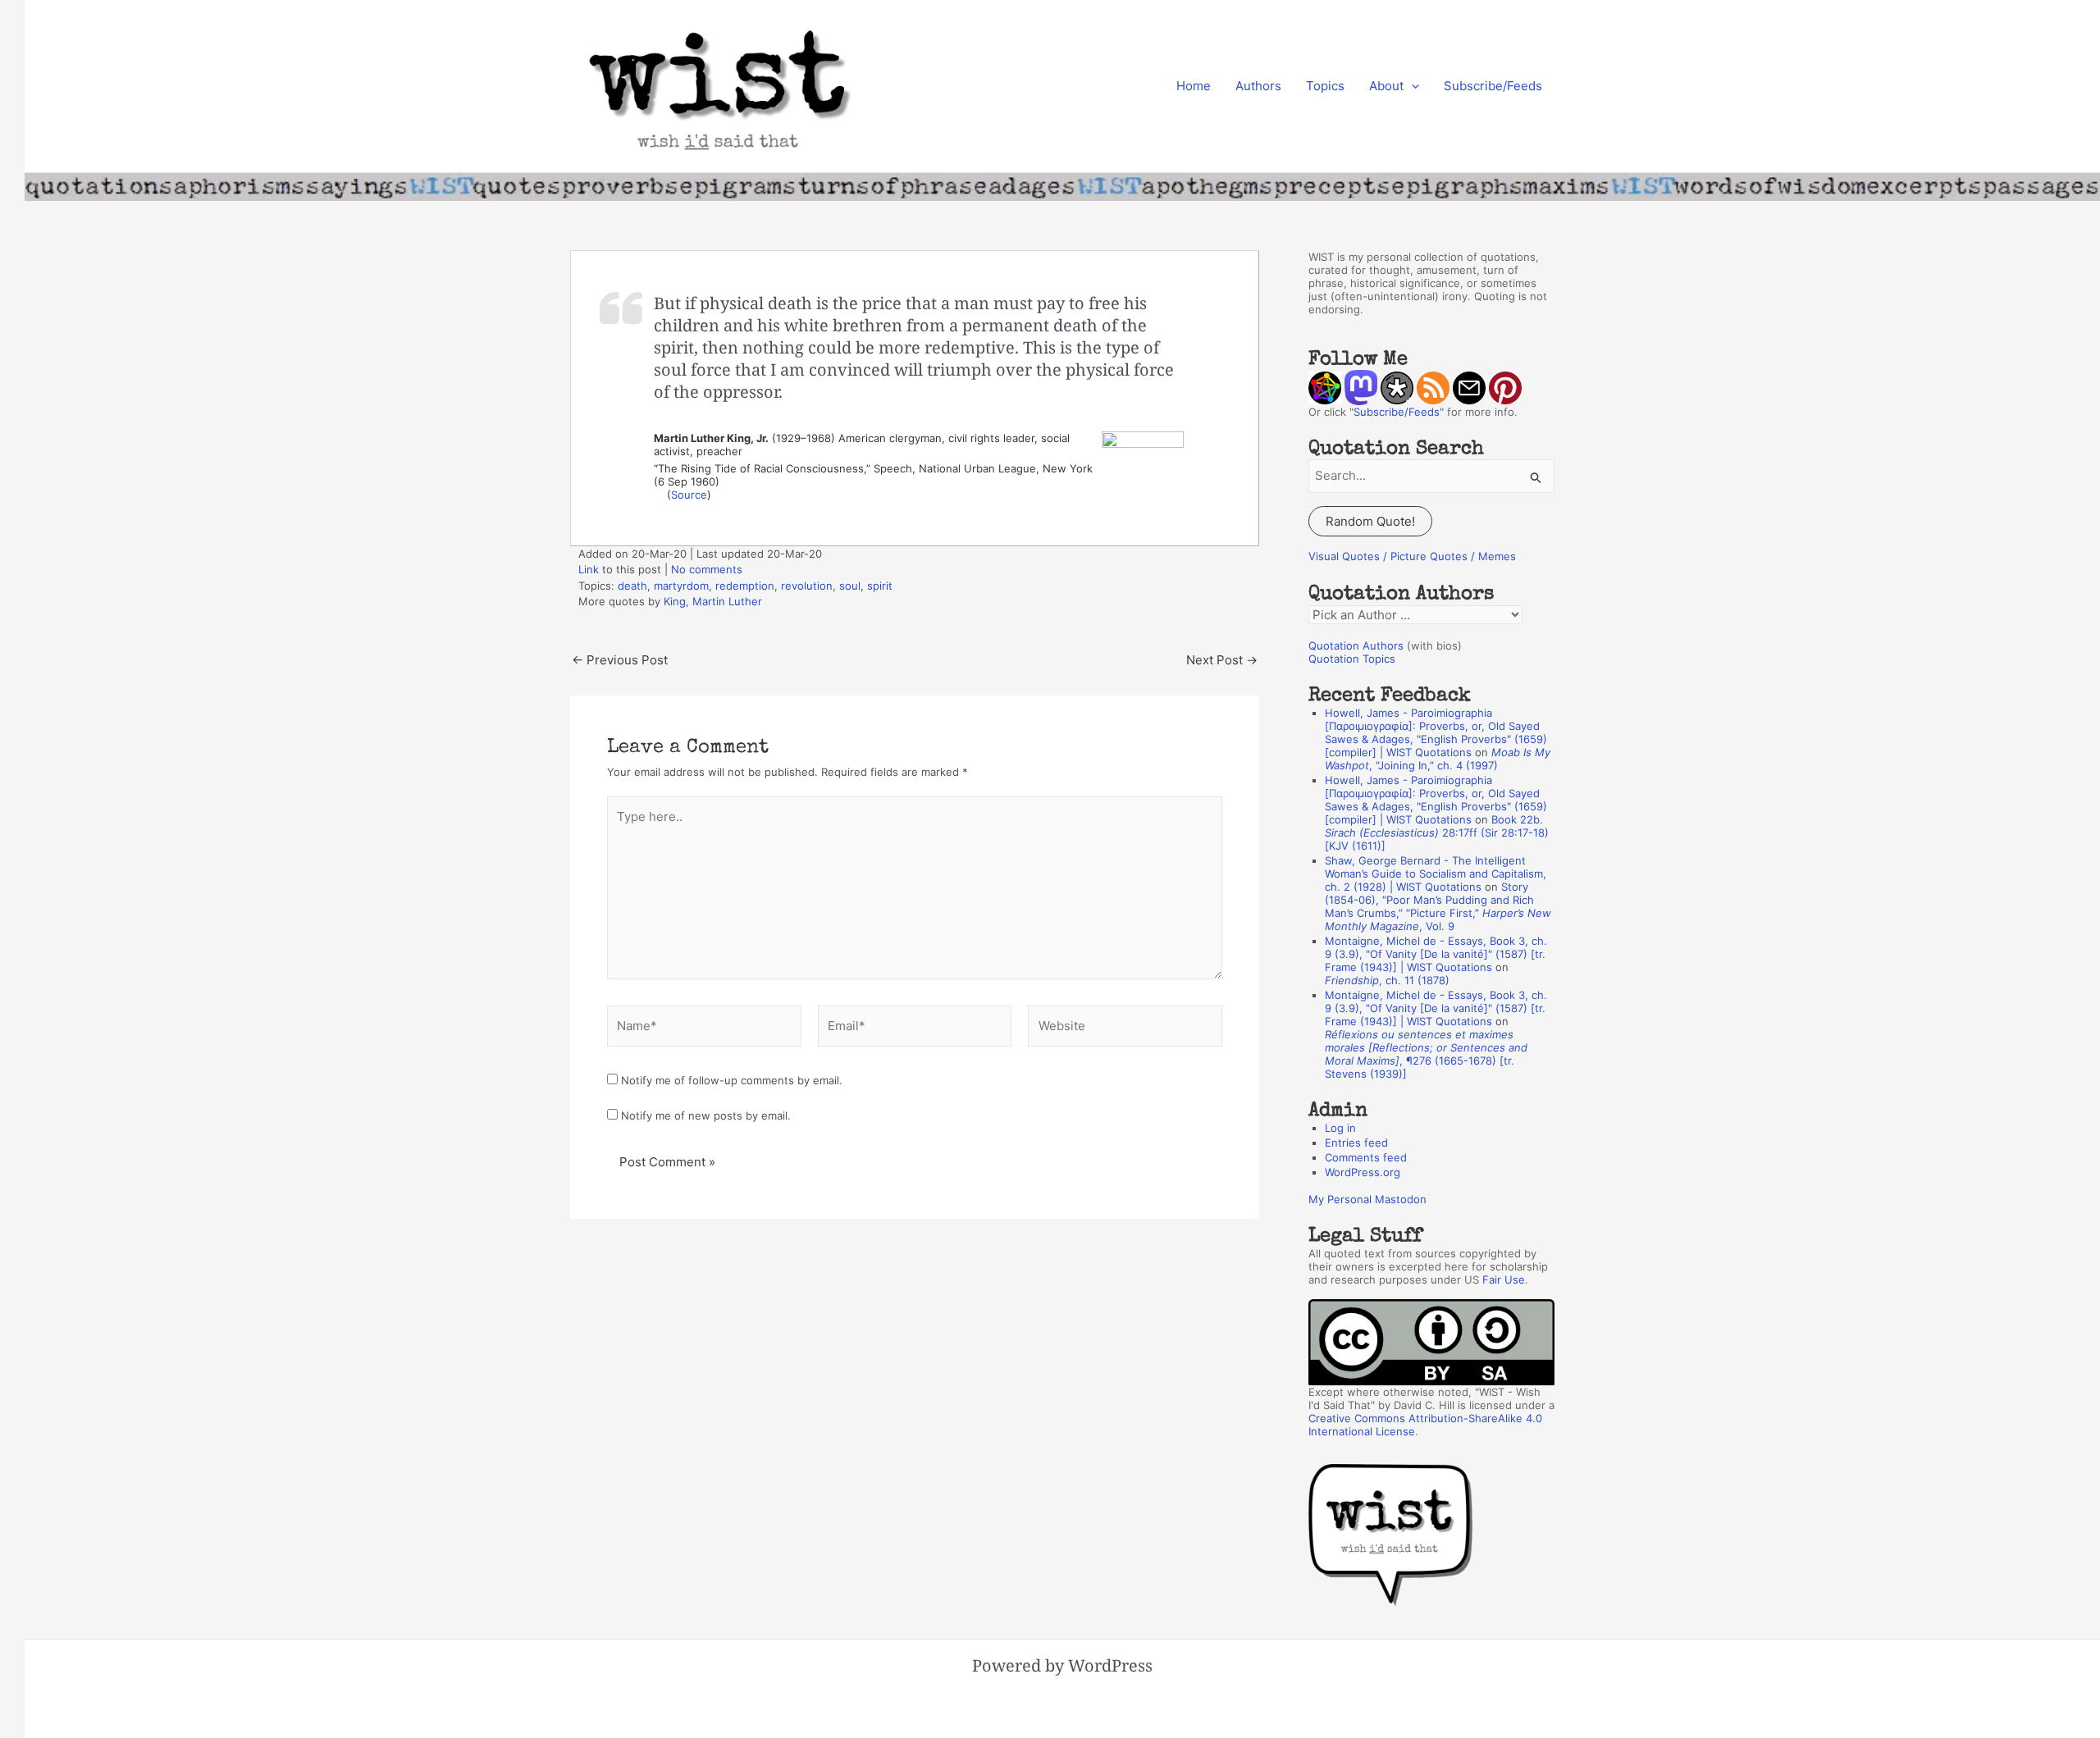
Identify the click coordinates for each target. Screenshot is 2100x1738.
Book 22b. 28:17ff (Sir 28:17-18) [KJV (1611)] (1437, 833)
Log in (1340, 1128)
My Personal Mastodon (1367, 1199)
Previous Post (620, 660)
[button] (1411, 86)
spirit (880, 586)
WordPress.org (1363, 1172)
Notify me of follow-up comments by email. (732, 1080)
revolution (807, 586)
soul (850, 586)
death (632, 586)
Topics (1325, 86)
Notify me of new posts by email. (706, 1115)
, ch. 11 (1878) (1387, 980)
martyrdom (681, 586)
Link (589, 569)
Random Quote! (1370, 521)
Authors (1258, 86)
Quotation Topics (1352, 659)
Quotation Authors (1356, 645)
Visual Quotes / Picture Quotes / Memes (1412, 556)
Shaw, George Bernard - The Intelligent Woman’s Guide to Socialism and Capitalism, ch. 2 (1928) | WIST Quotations (1436, 874)
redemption (745, 586)
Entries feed (1356, 1143)
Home (1194, 86)
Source (689, 495)
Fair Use (1504, 1280)
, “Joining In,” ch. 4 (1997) (1438, 759)
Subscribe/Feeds (1493, 86)
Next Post (1222, 660)
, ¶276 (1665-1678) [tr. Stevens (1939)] (1426, 1054)
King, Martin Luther (713, 601)
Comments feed (1366, 1157)
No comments (707, 569)
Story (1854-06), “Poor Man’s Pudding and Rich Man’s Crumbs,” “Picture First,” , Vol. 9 (1438, 906)
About (1386, 86)
